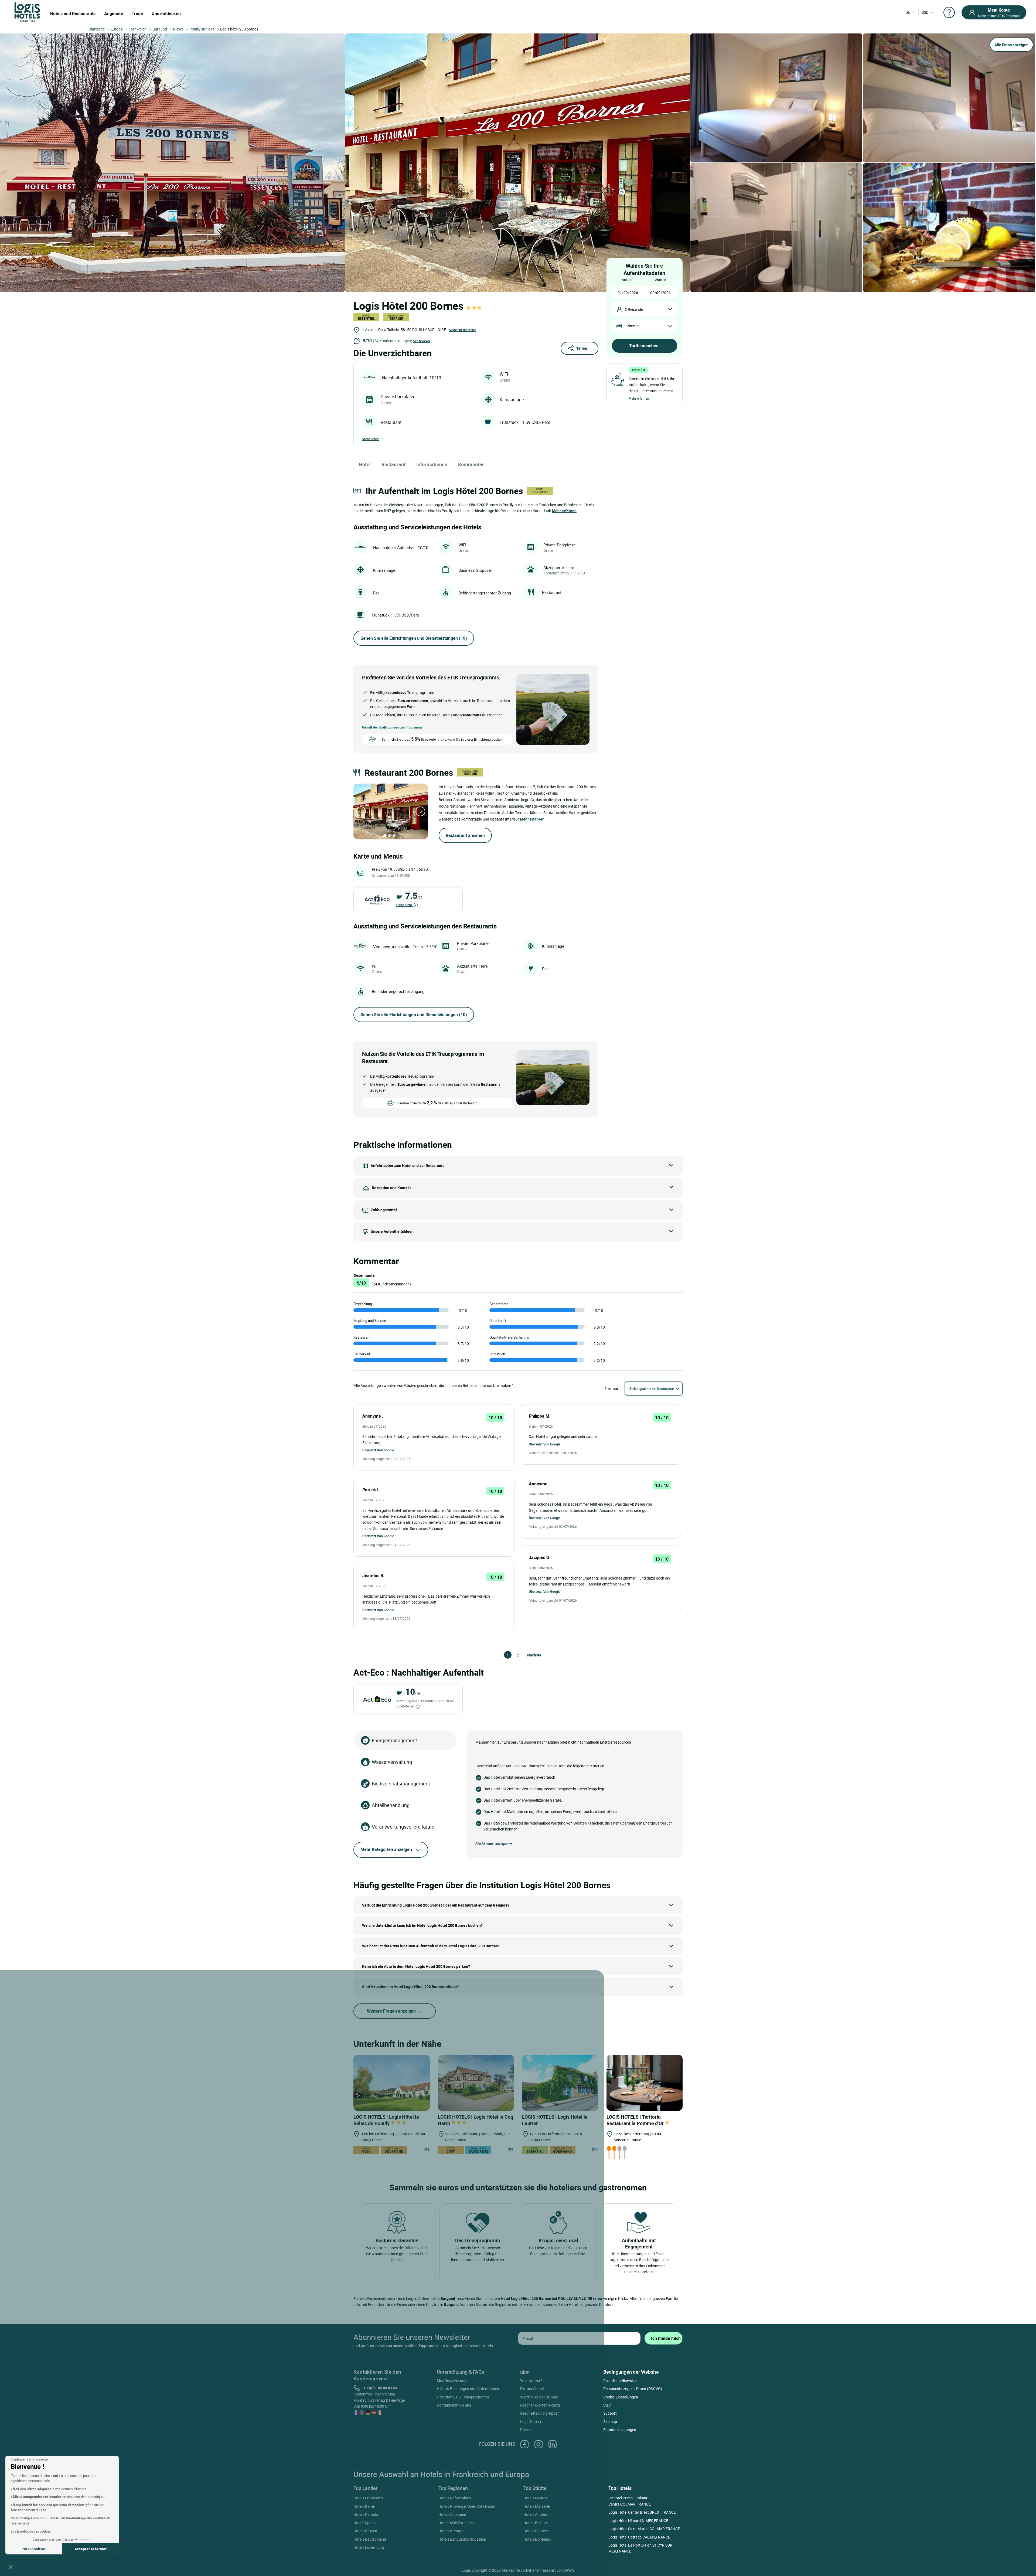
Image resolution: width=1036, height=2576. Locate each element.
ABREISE (660, 280)
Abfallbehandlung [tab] (391, 1805)
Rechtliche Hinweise (620, 2381)
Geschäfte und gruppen (540, 2413)
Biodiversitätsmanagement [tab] (401, 1784)
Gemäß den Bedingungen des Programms (392, 727)
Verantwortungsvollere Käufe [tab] (403, 1827)
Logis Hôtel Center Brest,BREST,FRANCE (642, 2512)
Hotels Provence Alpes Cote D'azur (467, 2506)
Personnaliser (34, 2549)
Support (610, 2413)
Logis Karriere (532, 2422)
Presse (526, 2430)
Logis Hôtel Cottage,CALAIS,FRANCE (639, 2537)
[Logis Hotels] (27, 12)
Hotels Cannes (536, 2531)
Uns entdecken (166, 13)
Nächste (530, 1655)
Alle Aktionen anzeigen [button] (492, 1843)
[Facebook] (524, 2444)
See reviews (421, 341)
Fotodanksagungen (620, 2430)
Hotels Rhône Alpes (455, 2498)
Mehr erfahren (639, 398)
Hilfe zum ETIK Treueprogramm (463, 2397)
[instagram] (539, 2444)
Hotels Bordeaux (537, 2539)
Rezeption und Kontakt (391, 1188)
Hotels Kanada (366, 2514)
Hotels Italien (364, 2506)
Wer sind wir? (531, 2381)
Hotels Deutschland (370, 2539)
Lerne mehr (404, 905)
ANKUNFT (628, 280)
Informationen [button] (432, 464)
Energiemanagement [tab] (394, 1740)
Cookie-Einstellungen (621, 2397)
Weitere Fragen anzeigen (392, 2011)
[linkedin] (553, 2444)
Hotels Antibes (536, 2514)
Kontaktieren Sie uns (454, 2405)
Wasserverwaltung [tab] (392, 1762)
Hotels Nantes (535, 2498)
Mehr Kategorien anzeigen (386, 1849)
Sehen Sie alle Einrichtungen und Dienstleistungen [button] (414, 638)
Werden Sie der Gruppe (539, 2397)
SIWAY (569, 2570)
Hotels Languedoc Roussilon (462, 2539)
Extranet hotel (532, 2389)
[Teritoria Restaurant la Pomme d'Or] (645, 2083)
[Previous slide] (361, 811)
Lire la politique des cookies (31, 2531)
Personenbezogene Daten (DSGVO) (633, 2389)
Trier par (611, 1388)
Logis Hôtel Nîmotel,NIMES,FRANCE (638, 2521)
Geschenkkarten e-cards (540, 2405)
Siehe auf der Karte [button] (462, 330)
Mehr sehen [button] (371, 439)
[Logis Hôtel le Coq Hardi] (476, 2083)
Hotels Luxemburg (369, 2547)
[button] (11, 2567)
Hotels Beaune (536, 2523)
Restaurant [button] (393, 464)
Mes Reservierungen (454, 2381)
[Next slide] (420, 811)
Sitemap (610, 2422)
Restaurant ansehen (465, 835)
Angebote (114, 13)
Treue (137, 13)
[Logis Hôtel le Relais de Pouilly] (392, 2083)
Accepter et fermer (91, 2549)
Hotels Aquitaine (452, 2514)
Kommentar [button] (471, 464)
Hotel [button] (365, 464)
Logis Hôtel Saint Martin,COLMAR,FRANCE (644, 2529)
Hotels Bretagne (452, 2531)
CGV (607, 2405)
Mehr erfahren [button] (564, 511)
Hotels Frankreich (368, 2498)
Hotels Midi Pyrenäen (456, 2523)
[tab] (385, 836)
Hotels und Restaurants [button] (73, 13)
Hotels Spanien (366, 2523)
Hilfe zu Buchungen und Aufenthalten (468, 2389)
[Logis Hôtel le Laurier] (560, 2083)
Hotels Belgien (365, 2531)
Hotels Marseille (537, 2506)
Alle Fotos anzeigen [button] (1011, 45)
